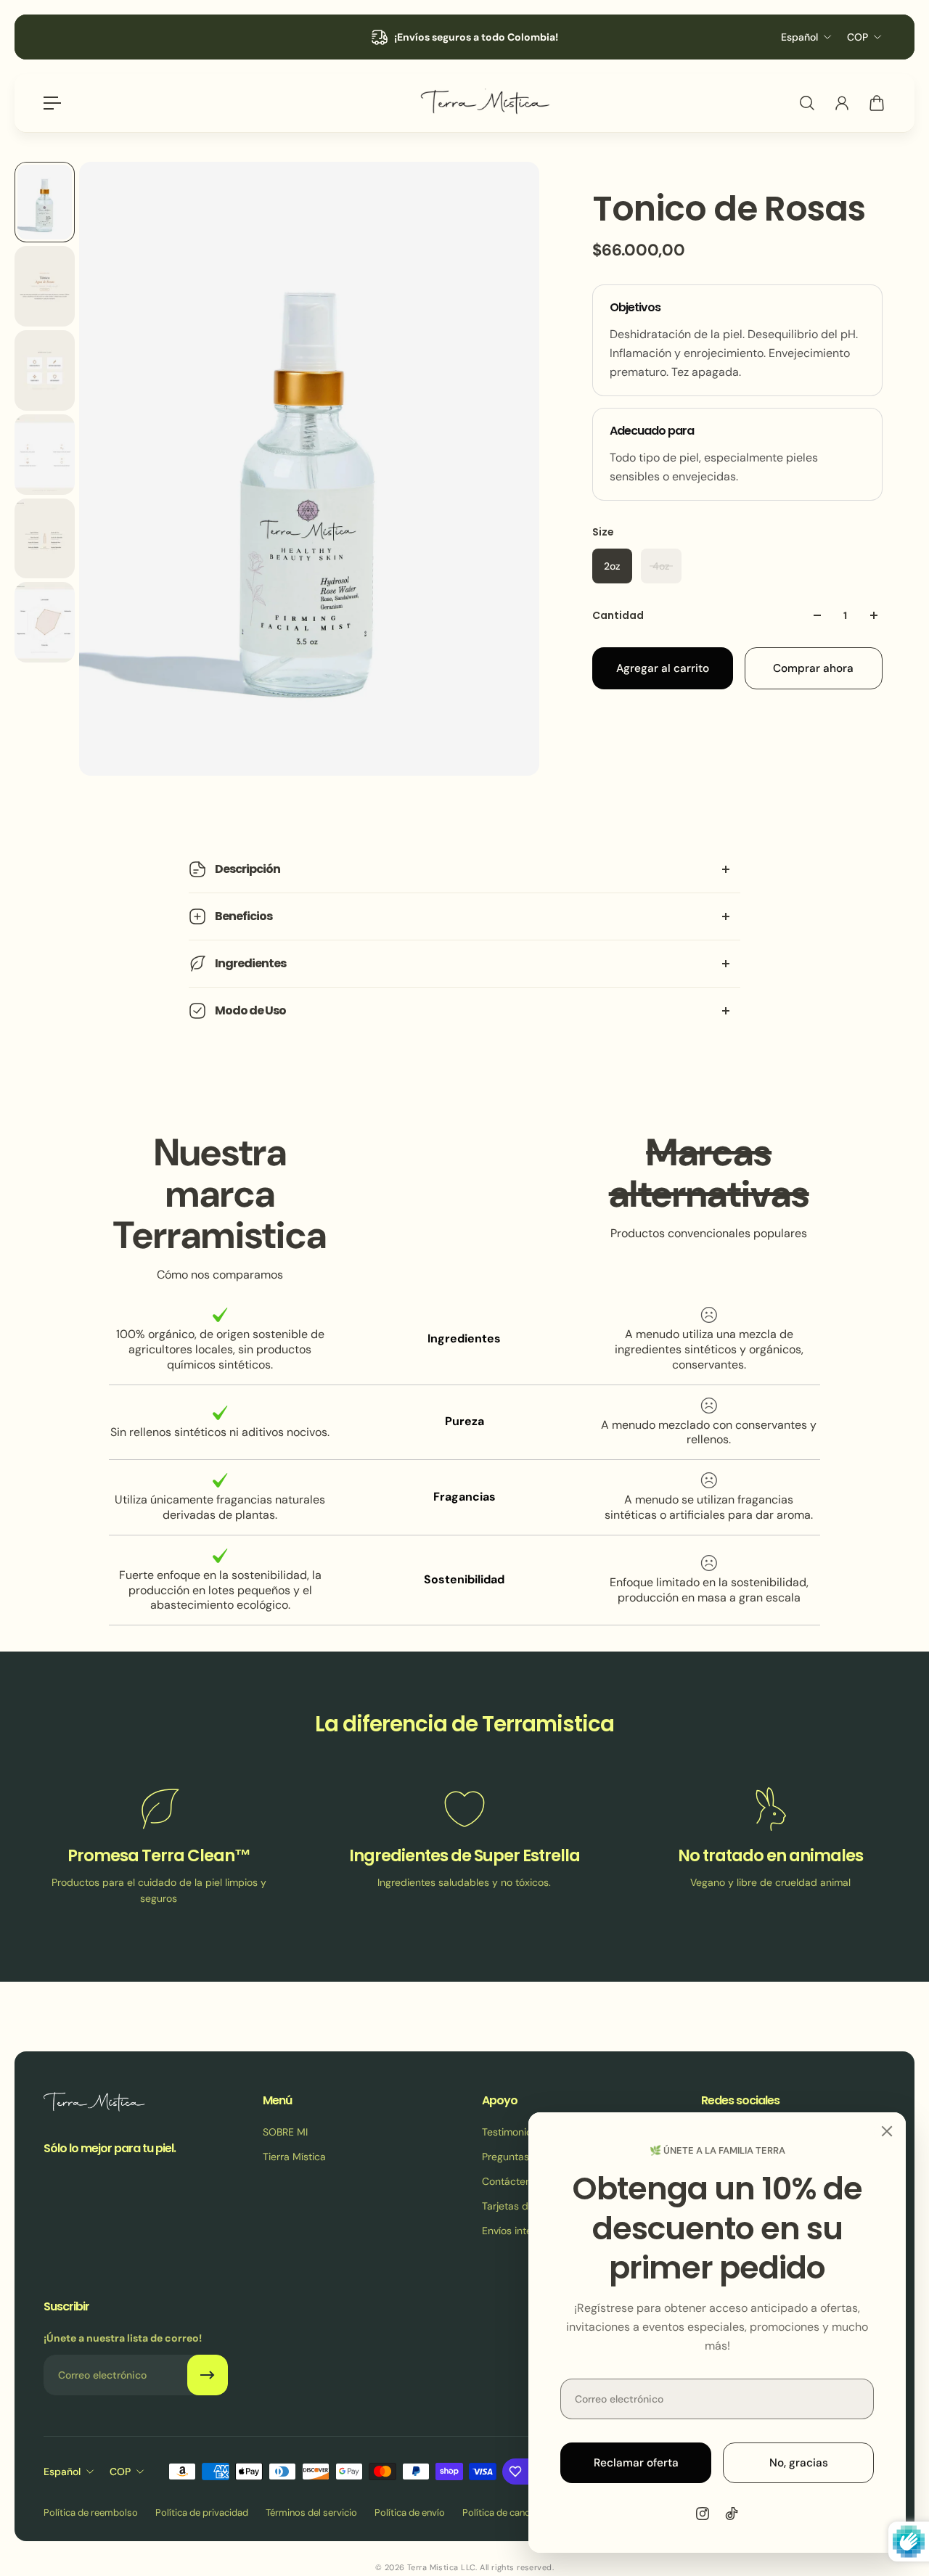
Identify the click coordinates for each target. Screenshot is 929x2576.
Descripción (247, 869)
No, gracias (799, 2463)
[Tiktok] (732, 2514)
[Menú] (52, 103)
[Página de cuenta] (842, 103)
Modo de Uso (250, 1010)
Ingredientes (250, 963)
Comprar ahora (813, 668)
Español (799, 37)
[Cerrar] (887, 2131)
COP (858, 37)
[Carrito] (877, 103)
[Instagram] (703, 2514)
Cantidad (618, 615)
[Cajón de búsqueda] (807, 103)
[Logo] (485, 103)
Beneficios (243, 916)
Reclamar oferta (636, 2463)
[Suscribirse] (208, 2375)
